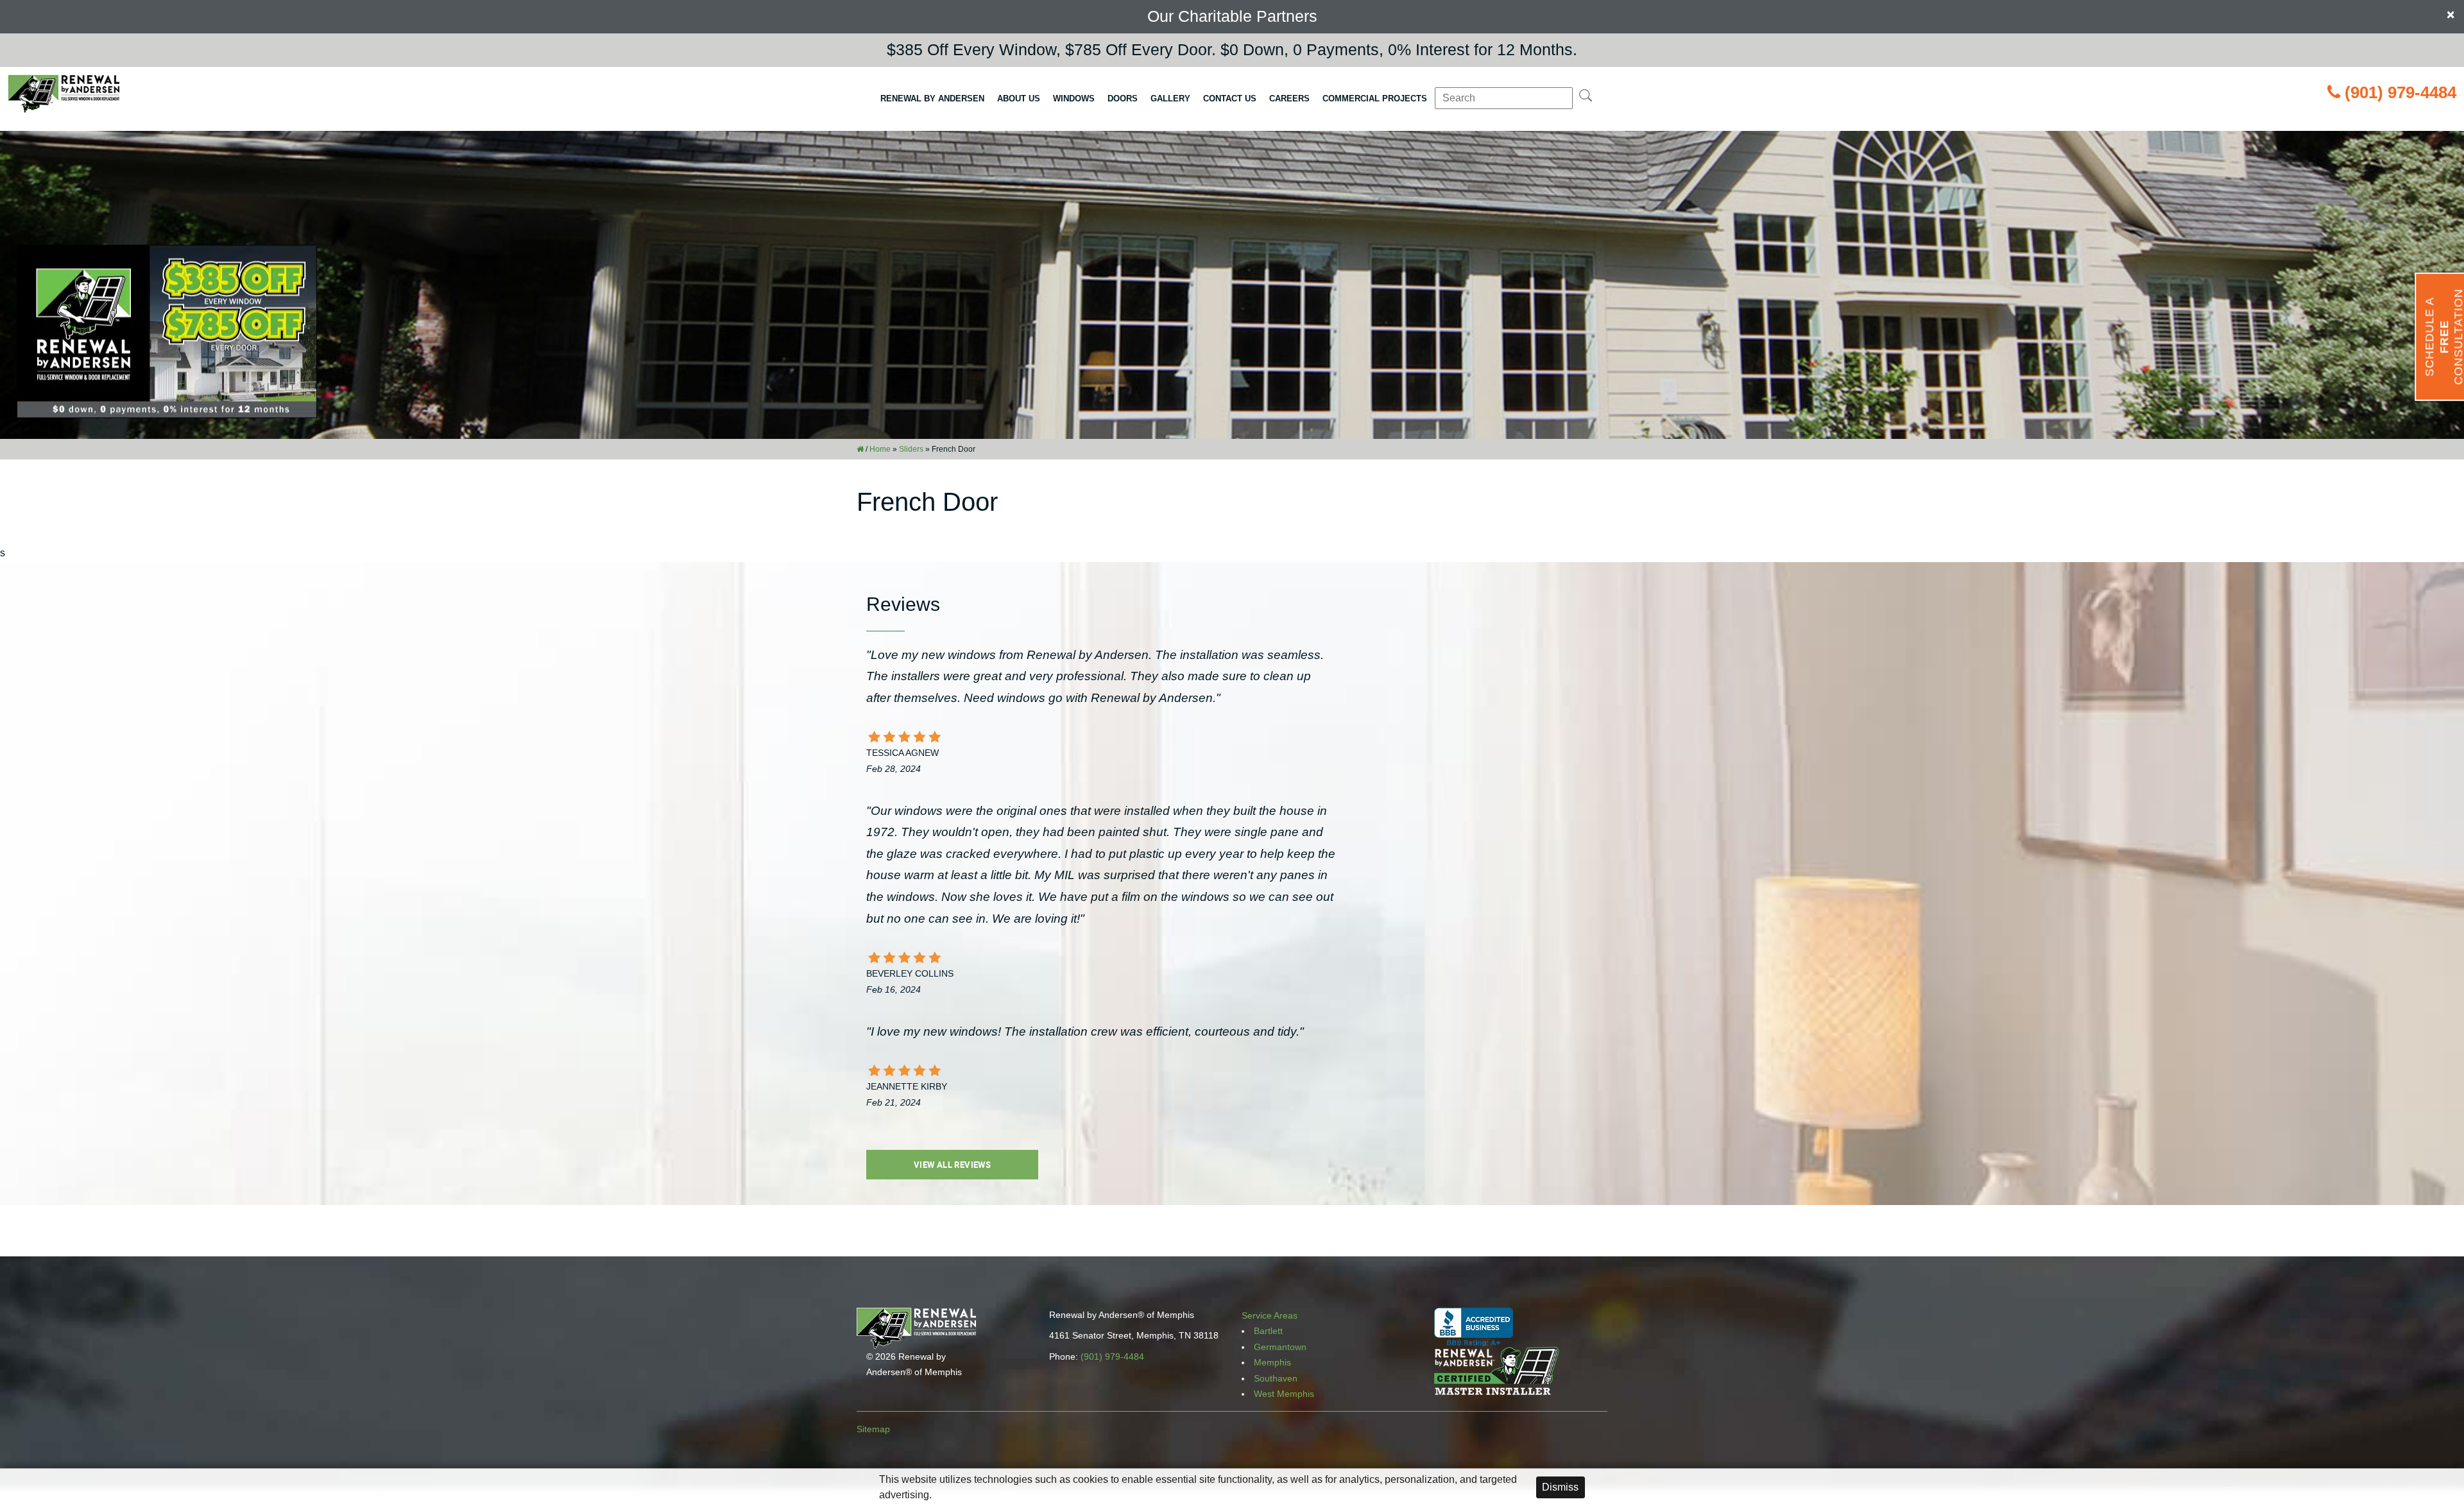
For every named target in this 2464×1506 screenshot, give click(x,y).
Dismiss (1560, 1487)
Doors (1123, 98)
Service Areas (1270, 1315)
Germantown (1280, 1347)
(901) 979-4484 (2400, 92)
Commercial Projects (1375, 98)
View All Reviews (952, 1165)
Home (880, 449)
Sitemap (873, 1429)
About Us (1019, 98)
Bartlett (1268, 1331)
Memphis (1272, 1362)
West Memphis (1284, 1394)
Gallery (1170, 98)
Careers (1289, 98)
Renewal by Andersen (932, 98)
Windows (1074, 98)
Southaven (1276, 1378)
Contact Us (1230, 98)
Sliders (911, 449)
